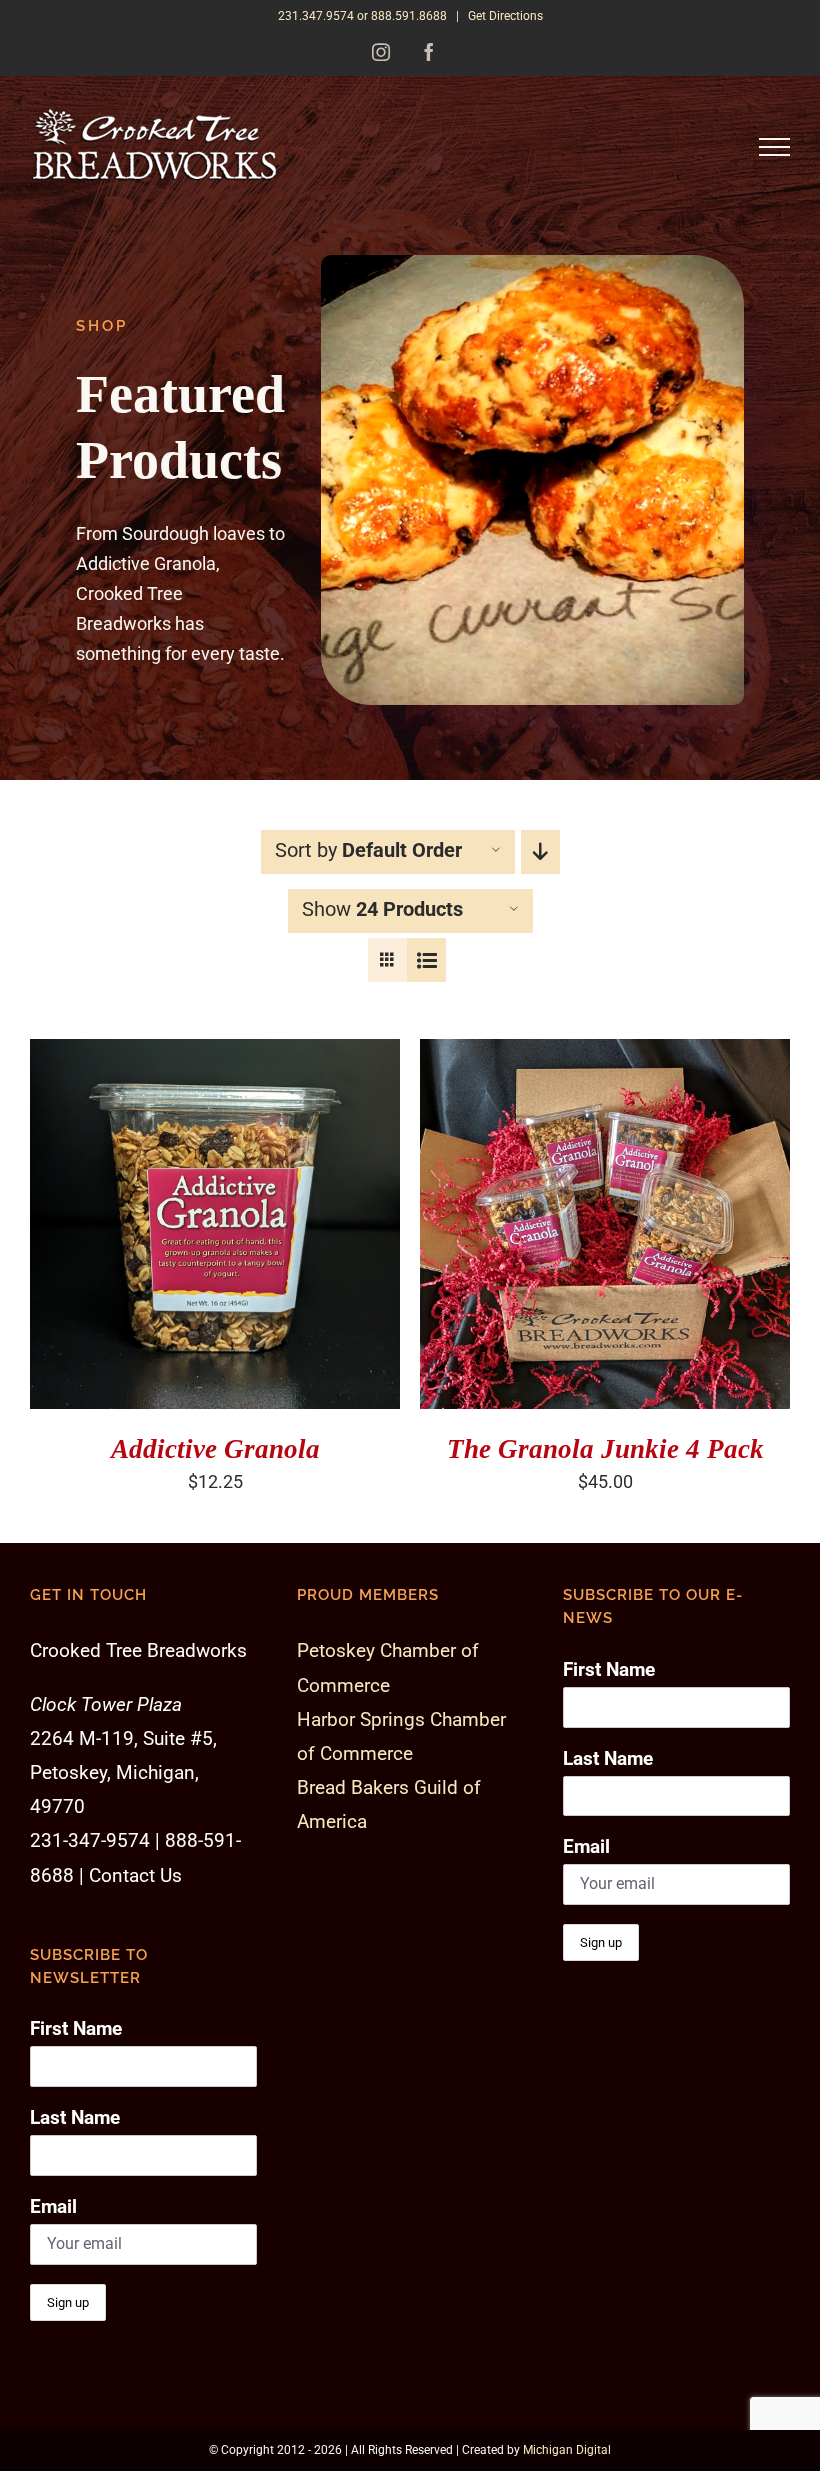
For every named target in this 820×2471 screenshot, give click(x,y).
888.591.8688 (409, 16)
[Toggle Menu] (774, 147)
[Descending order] (540, 852)
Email (53, 2206)
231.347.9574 (316, 16)
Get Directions (505, 16)
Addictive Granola (215, 1449)
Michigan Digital (567, 2450)
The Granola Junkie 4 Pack (605, 1449)
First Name (76, 2028)
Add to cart (201, 1218)
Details (87, 1238)
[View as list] (426, 960)
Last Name (75, 2117)
